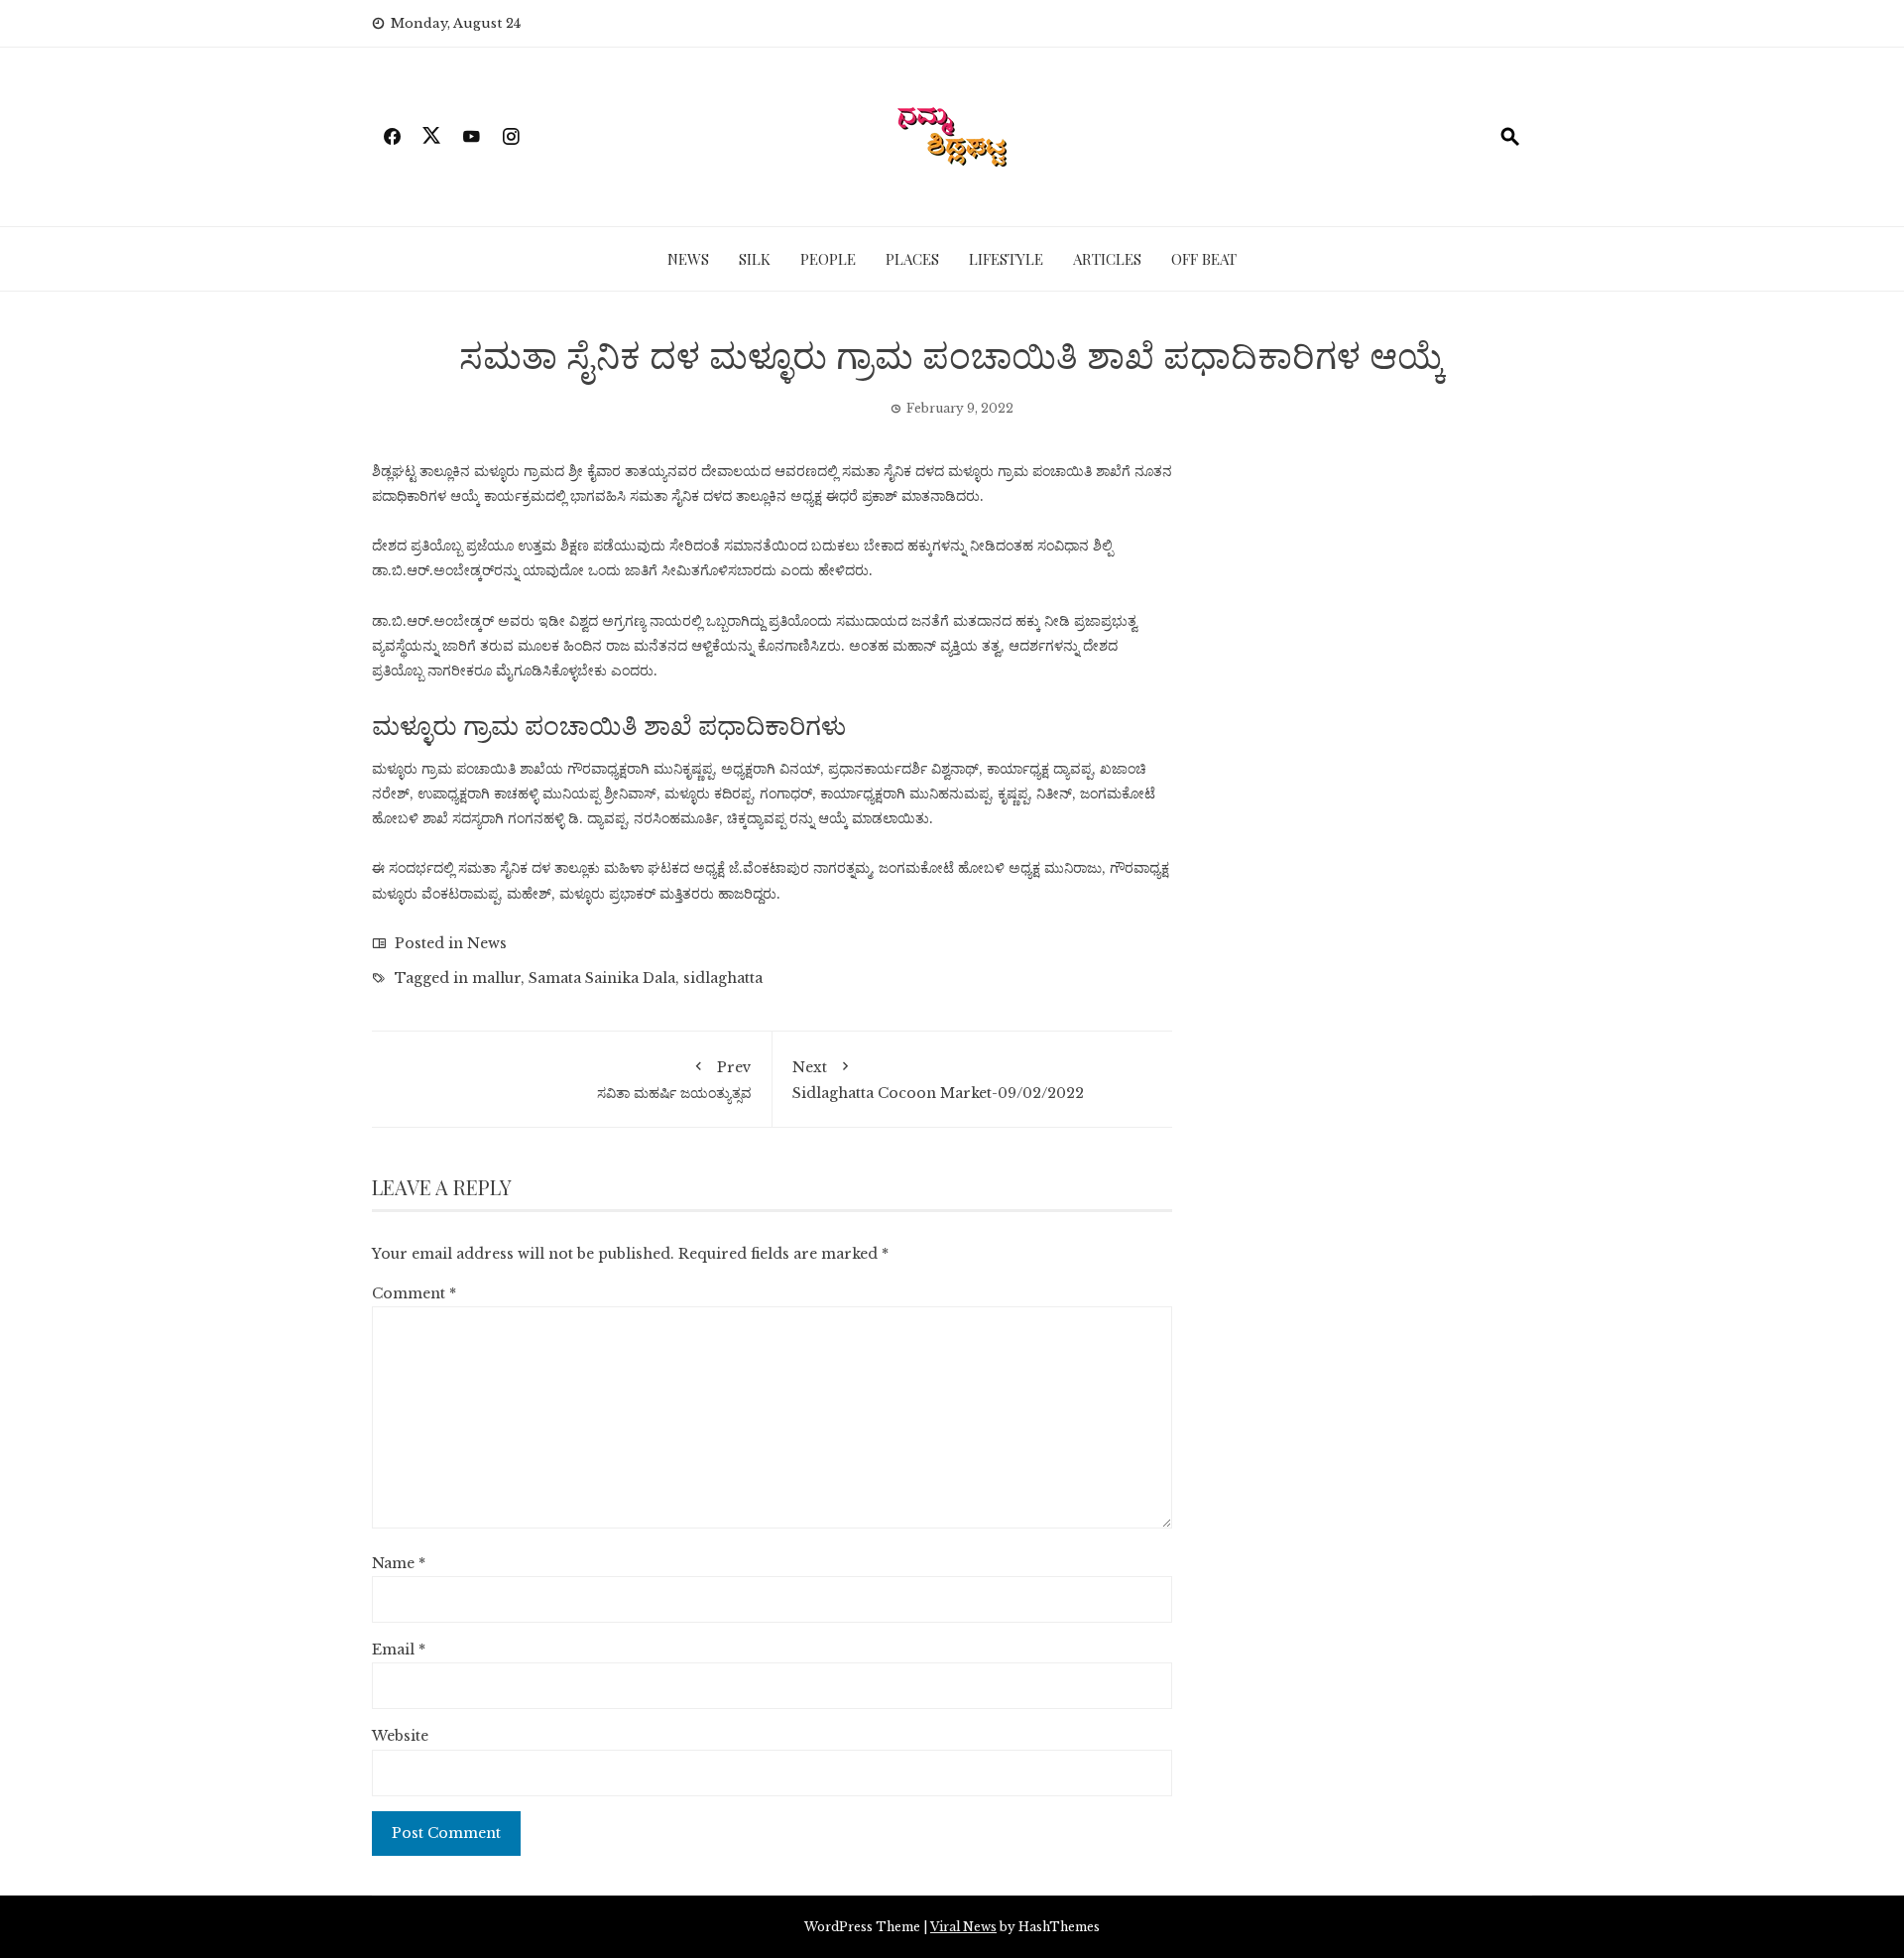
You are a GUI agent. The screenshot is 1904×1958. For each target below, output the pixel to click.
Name (399, 1563)
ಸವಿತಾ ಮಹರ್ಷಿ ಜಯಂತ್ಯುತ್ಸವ (674, 1080)
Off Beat (1204, 259)
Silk (755, 259)
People (828, 259)
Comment (414, 1293)
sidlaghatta (723, 978)
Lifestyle (1006, 259)
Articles (1107, 259)
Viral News (963, 1927)
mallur (496, 978)
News (688, 259)
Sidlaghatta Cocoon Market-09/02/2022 (938, 1080)
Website (400, 1736)
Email (399, 1650)
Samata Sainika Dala (602, 978)
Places (912, 259)
